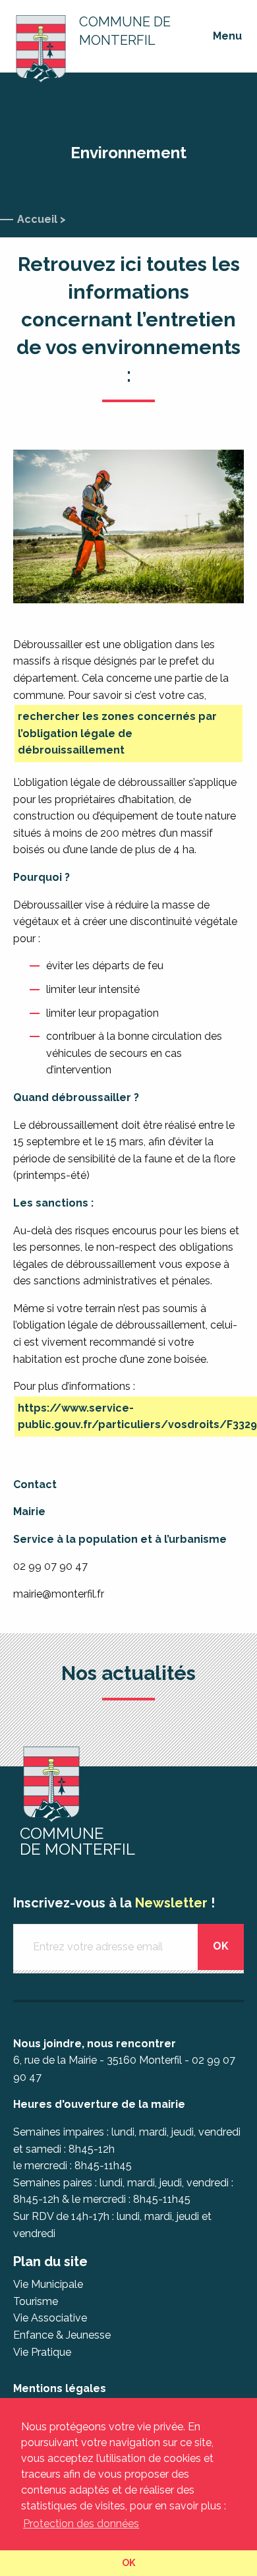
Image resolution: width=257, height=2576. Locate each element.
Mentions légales (60, 2388)
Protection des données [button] (81, 2524)
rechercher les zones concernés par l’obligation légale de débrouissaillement (117, 733)
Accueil (37, 219)
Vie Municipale (48, 2284)
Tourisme (36, 2301)
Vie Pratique (42, 2352)
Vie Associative (50, 2318)
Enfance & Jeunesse (62, 2335)
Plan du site (50, 2261)
